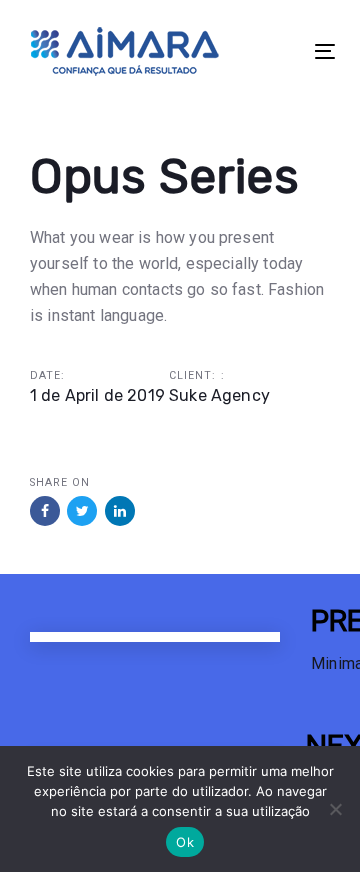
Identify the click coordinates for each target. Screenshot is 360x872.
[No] (335, 809)
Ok (185, 842)
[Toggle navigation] (283, 51)
